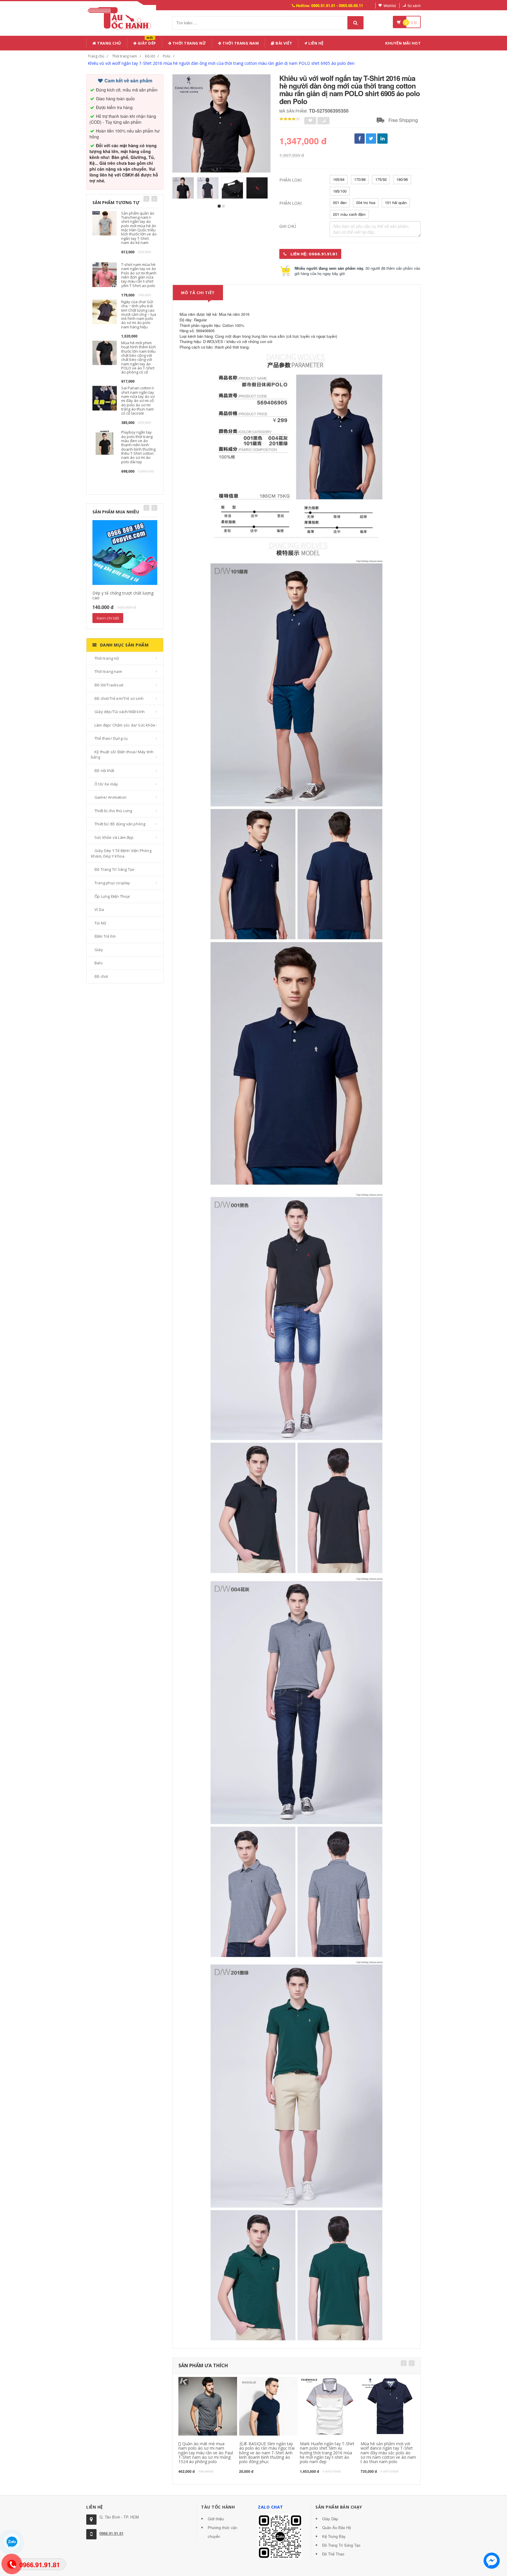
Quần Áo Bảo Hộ (337, 2527)
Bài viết (284, 43)
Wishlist (390, 5)
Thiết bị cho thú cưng (113, 811)
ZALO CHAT (271, 2507)
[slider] (290, 119)
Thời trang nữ (107, 658)
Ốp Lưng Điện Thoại (112, 896)
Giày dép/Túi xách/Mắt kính (120, 712)
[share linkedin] (382, 139)
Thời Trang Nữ (189, 43)
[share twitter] (371, 139)
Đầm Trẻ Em (105, 936)
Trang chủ (109, 43)
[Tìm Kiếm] (355, 23)
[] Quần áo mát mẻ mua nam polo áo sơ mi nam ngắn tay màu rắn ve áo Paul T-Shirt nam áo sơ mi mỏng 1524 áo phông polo (206, 2453)
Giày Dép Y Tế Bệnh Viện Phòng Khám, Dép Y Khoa (121, 853)
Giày (99, 950)
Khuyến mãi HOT (403, 43)
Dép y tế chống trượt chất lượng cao (123, 595)
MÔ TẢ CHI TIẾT (198, 293)
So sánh (414, 5)
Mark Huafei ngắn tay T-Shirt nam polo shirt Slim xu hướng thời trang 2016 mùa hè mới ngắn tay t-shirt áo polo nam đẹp (327, 2453)
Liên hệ (316, 43)
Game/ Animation (110, 797)
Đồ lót (150, 56)
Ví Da (99, 909)
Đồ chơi (101, 976)
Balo (99, 963)
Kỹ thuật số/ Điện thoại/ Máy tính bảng (122, 755)
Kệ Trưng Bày (334, 2536)
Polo (167, 56)
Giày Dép (146, 42)
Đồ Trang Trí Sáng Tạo (114, 869)
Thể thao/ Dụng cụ (111, 738)
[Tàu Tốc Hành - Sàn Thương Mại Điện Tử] (121, 17)
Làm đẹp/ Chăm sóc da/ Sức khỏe (125, 725)
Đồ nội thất (104, 771)
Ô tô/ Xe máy (106, 784)
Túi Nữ (100, 923)
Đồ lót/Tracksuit (109, 685)
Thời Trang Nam (240, 43)
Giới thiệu (216, 2519)
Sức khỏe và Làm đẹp (114, 837)
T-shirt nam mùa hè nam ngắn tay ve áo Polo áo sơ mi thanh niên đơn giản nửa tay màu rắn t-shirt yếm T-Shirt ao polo (139, 275)
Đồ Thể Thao (333, 2554)
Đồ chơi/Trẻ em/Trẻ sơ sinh (119, 698)
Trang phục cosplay (112, 883)
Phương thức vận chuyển (222, 2532)
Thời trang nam (125, 56)
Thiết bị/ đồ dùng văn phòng (120, 824)
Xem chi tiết (108, 618)
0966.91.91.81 (111, 2533)
